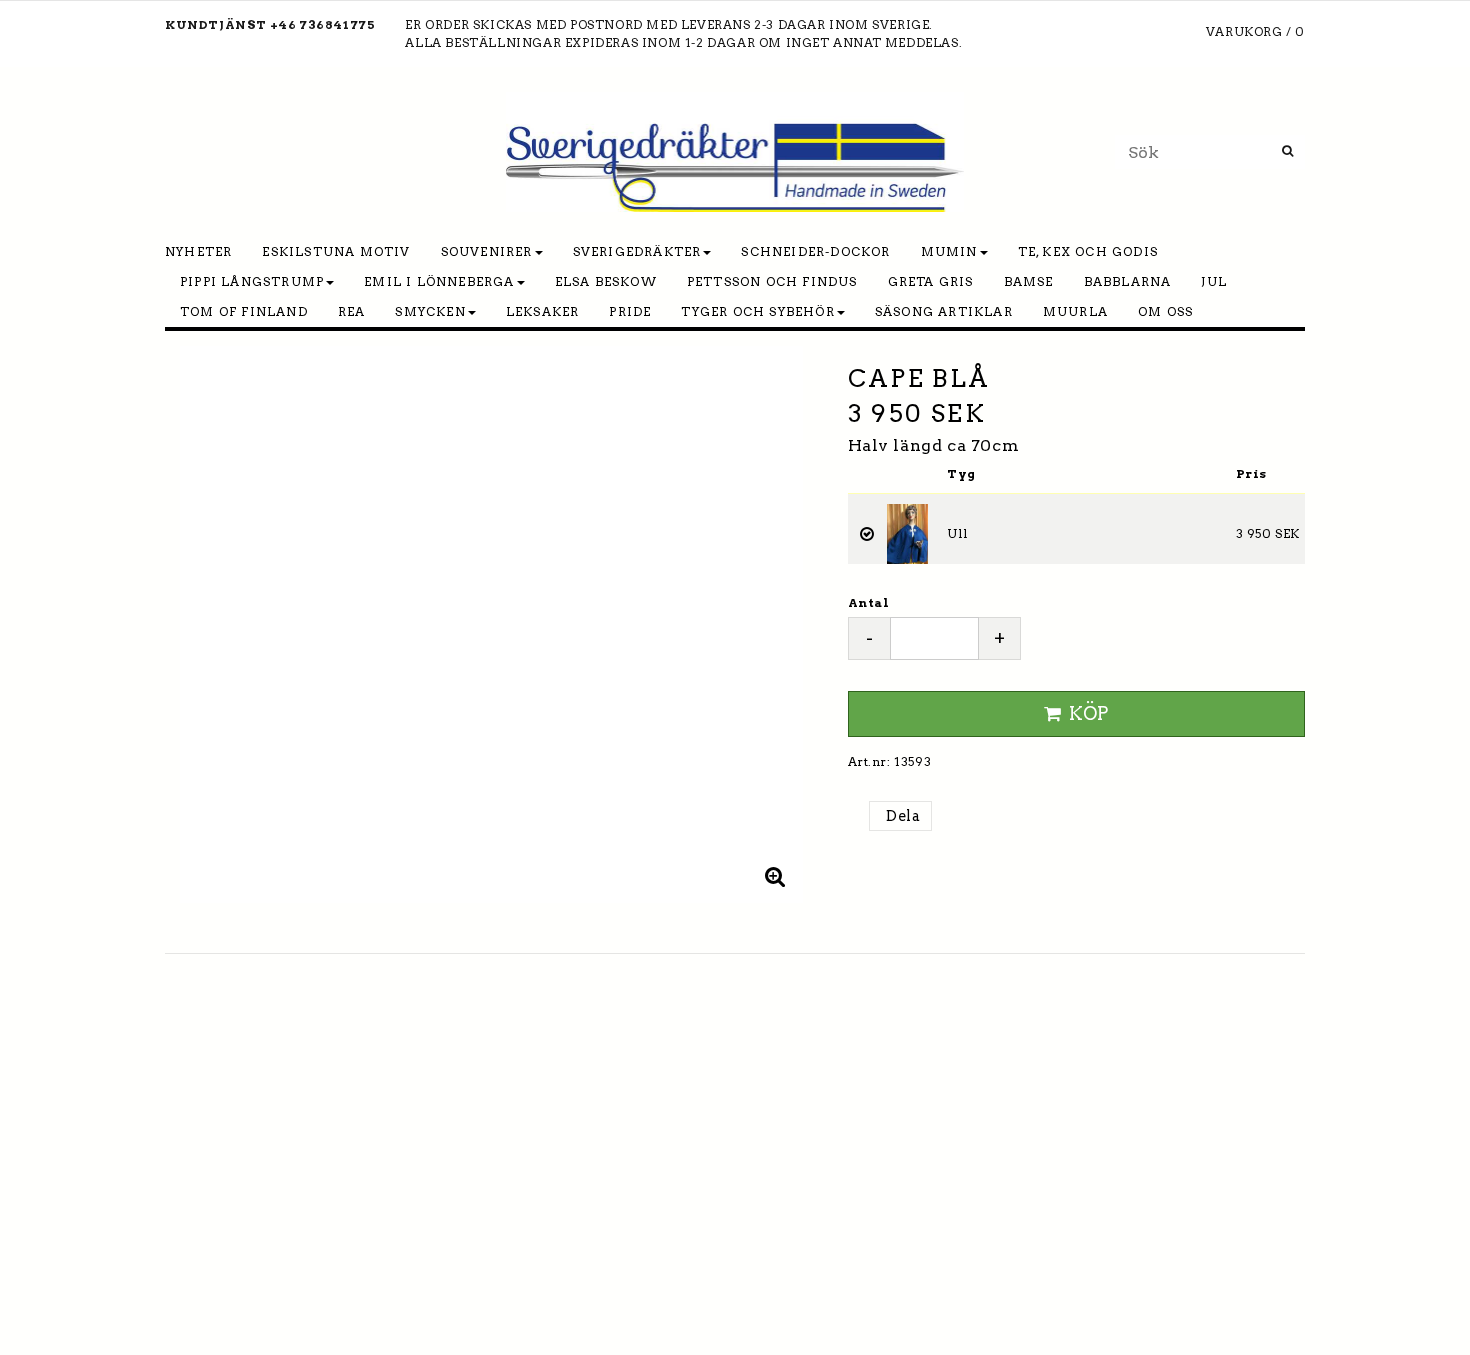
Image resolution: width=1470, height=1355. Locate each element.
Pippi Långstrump (252, 281)
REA (352, 311)
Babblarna (1128, 281)
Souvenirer (487, 251)
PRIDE (630, 311)
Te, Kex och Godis (1088, 251)
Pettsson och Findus (772, 281)
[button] (776, 876)
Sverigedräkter (637, 251)
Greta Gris (931, 281)
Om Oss (1165, 311)
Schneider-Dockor (815, 251)
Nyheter (198, 251)
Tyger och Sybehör (757, 311)
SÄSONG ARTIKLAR (944, 311)
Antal (869, 602)
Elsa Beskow (606, 281)
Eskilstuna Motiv (336, 251)
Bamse (1029, 281)
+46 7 (289, 24)
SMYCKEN (430, 311)
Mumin (949, 251)
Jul (1214, 281)
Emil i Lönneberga (439, 281)
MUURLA (1075, 311)
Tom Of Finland (244, 311)
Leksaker (543, 311)
